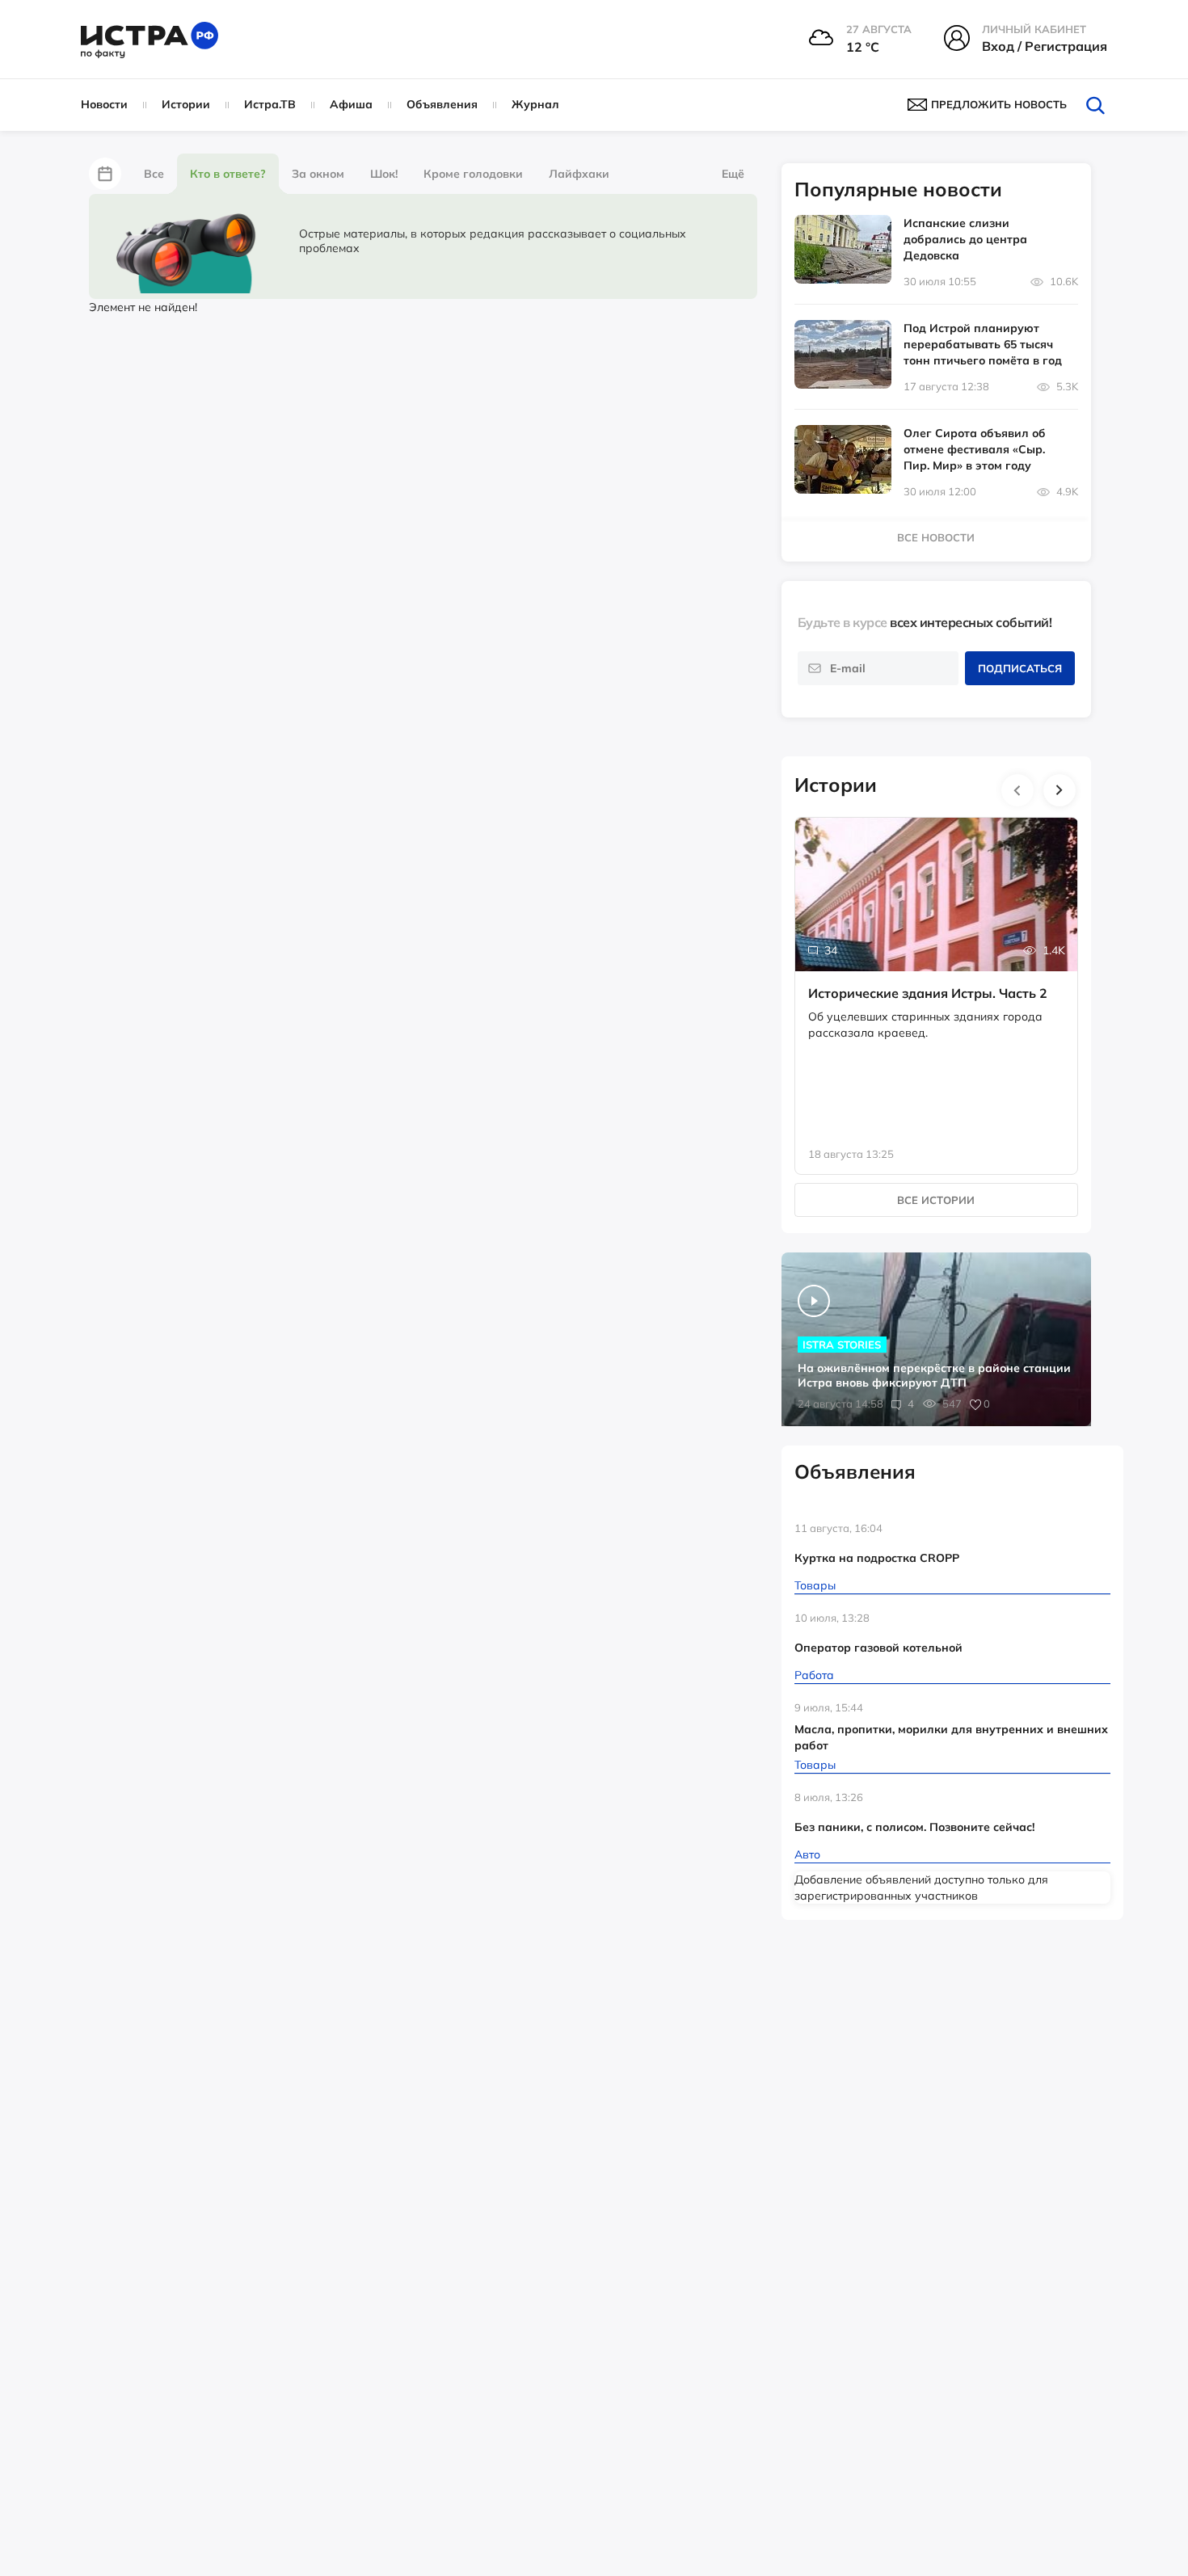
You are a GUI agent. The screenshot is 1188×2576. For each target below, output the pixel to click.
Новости (104, 104)
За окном (318, 174)
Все (154, 174)
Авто (807, 1854)
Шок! (384, 174)
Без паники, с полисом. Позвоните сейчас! (914, 1827)
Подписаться (1020, 668)
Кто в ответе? (228, 174)
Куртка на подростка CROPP (877, 1558)
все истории (936, 1200)
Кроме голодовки (473, 174)
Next (1060, 790)
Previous (1017, 790)
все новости (936, 537)
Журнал (535, 104)
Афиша (351, 104)
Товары (815, 1585)
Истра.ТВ (270, 104)
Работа (814, 1675)
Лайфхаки (579, 174)
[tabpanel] (937, 979)
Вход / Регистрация (1045, 46)
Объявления (442, 104)
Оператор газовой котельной (878, 1648)
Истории (186, 104)
